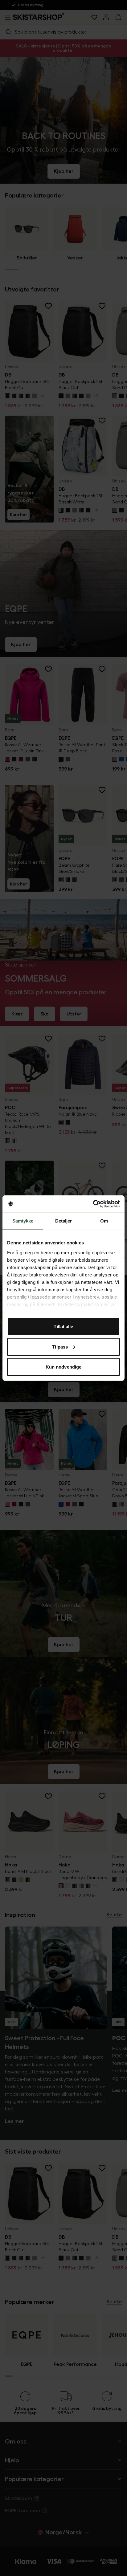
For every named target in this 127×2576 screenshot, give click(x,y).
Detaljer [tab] (64, 1221)
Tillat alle (63, 1327)
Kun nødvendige (63, 1367)
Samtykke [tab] (23, 1221)
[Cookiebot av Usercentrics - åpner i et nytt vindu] (93, 1204)
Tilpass (60, 1347)
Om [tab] (104, 1221)
